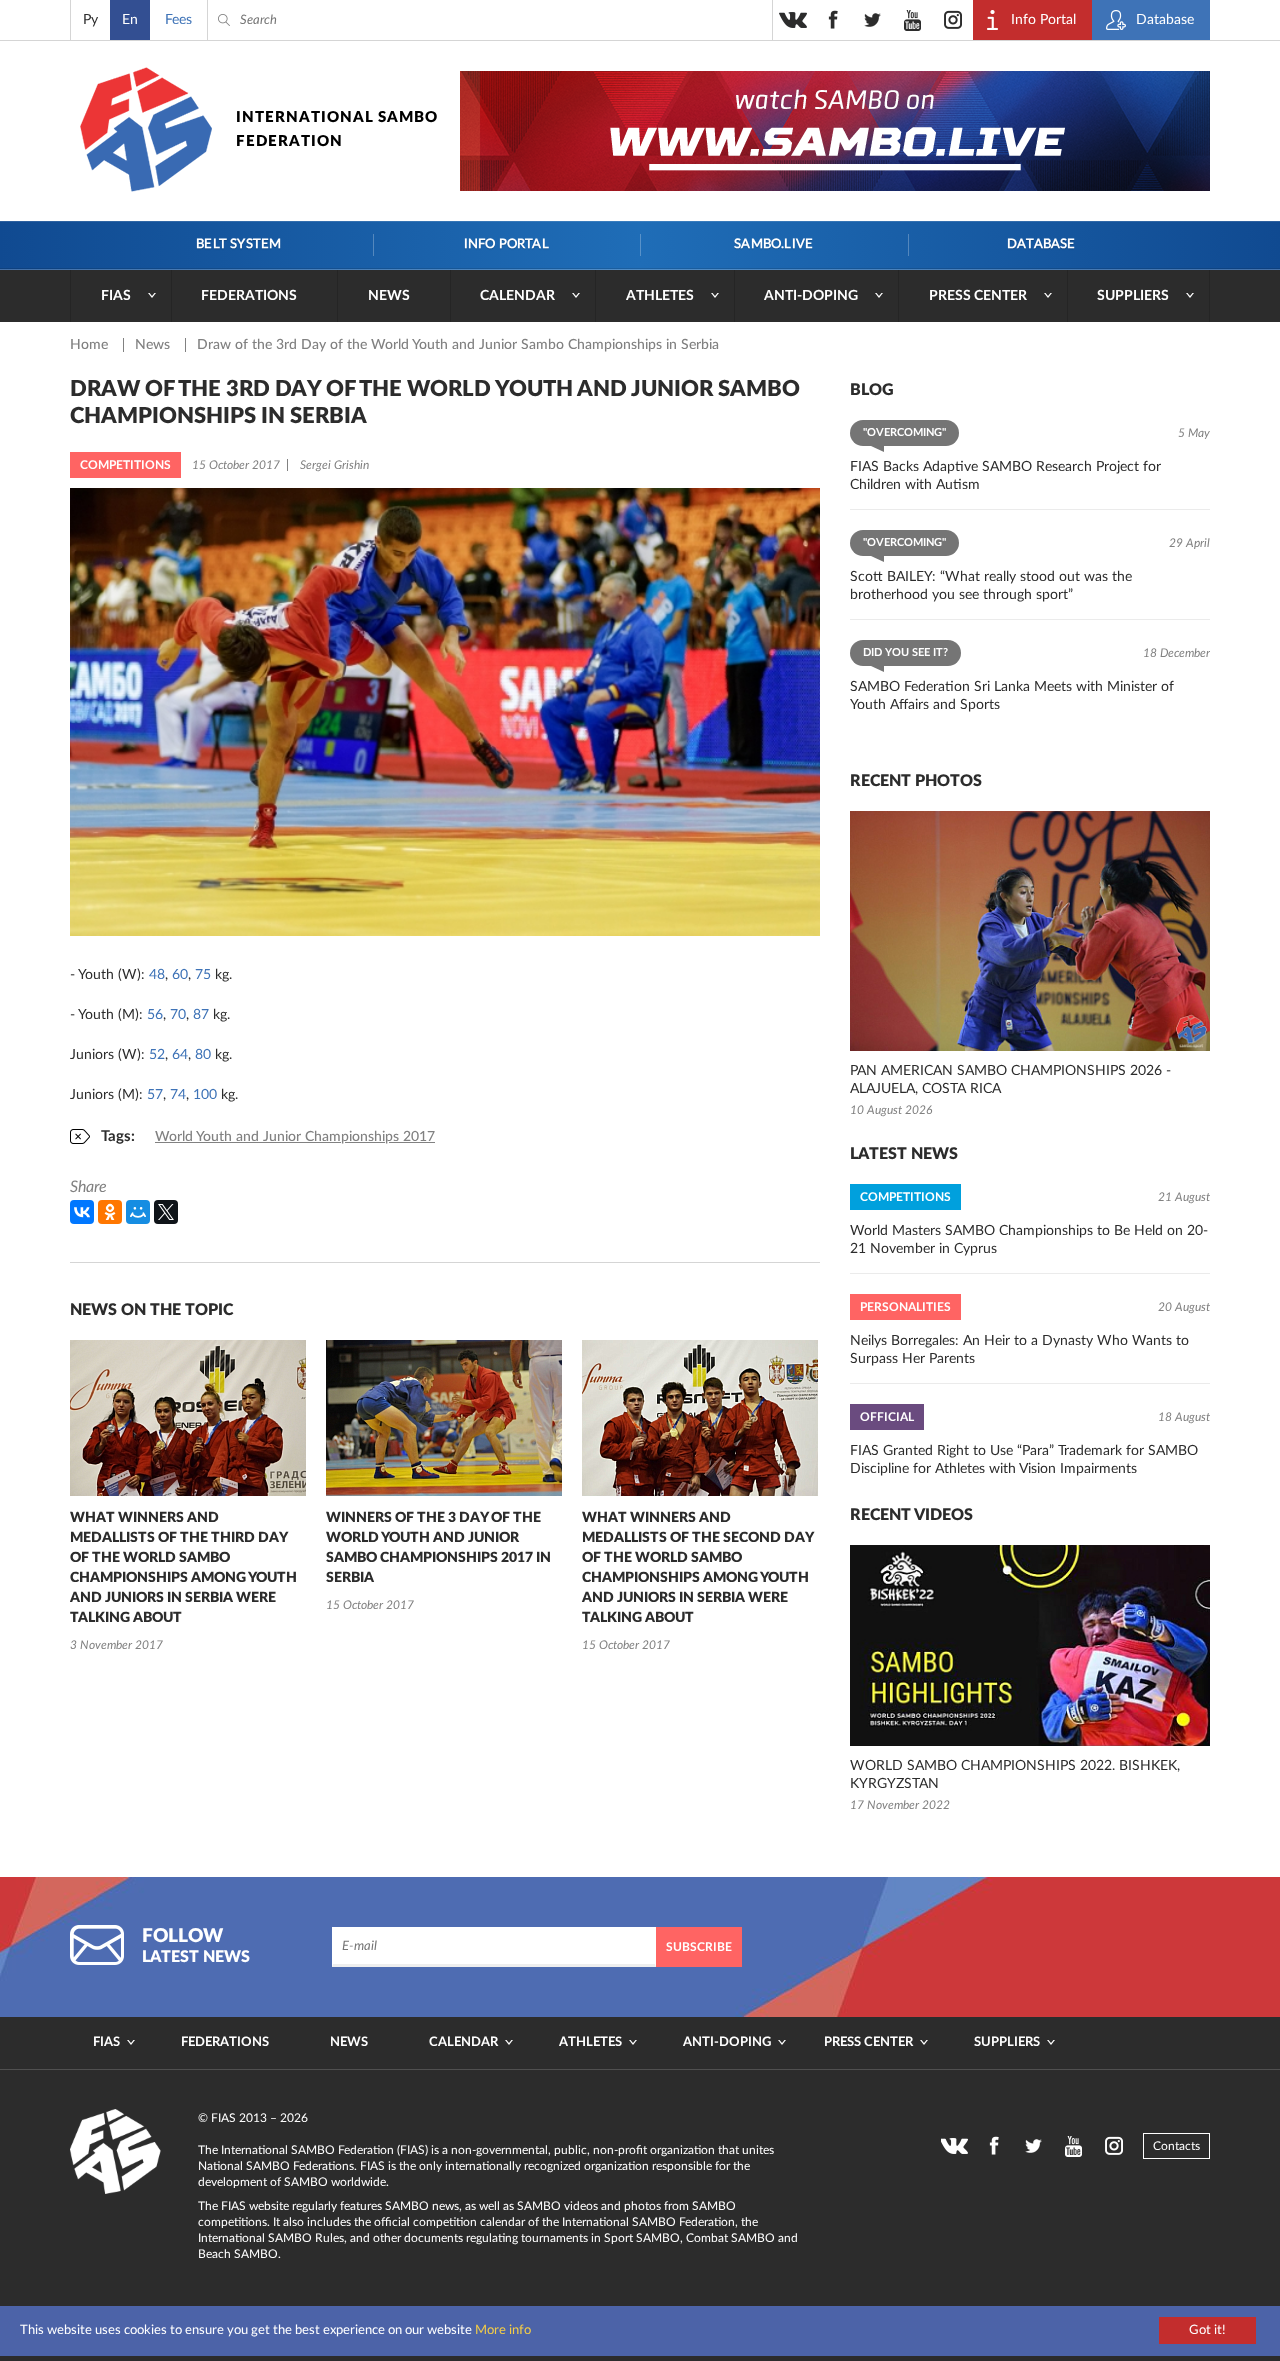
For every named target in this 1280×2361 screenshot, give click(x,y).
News (389, 296)
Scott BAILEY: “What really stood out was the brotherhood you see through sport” (991, 586)
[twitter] (873, 20)
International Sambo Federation (337, 129)
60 (180, 975)
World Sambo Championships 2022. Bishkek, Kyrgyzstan (1015, 1775)
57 (155, 1095)
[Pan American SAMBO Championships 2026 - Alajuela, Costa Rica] (1030, 931)
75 (203, 975)
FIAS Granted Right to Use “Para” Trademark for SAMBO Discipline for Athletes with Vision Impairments (1024, 1460)
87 (201, 1015)
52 (157, 1055)
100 (205, 1095)
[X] (166, 1212)
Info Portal (506, 244)
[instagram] (953, 20)
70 (178, 1015)
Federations (249, 296)
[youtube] (913, 20)
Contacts (1176, 2146)
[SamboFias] (116, 2152)
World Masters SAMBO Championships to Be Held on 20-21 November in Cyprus (1029, 1240)
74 (178, 1095)
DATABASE (1041, 244)
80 (203, 1055)
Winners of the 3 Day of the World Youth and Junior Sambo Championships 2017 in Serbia (438, 1548)
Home (91, 345)
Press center (978, 296)
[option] (188, 1498)
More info (503, 2330)
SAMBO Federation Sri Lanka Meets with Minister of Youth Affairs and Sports (1012, 696)
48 (157, 975)
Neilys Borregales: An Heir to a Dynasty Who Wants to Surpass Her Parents (1019, 1350)
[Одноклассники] (110, 1212)
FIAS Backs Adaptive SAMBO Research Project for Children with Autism (1005, 476)
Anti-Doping (811, 296)
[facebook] (833, 20)
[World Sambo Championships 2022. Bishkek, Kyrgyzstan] (1030, 1645)
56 (155, 1015)
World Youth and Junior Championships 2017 (295, 1137)
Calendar (517, 296)
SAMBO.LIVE (773, 244)
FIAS (116, 296)
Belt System (238, 244)
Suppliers (1133, 296)
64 (180, 1055)
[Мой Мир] (138, 1212)
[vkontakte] (793, 20)
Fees (178, 20)
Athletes (660, 296)
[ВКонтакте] (82, 1212)
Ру (90, 20)
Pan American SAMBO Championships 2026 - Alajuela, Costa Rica (1010, 1080)
